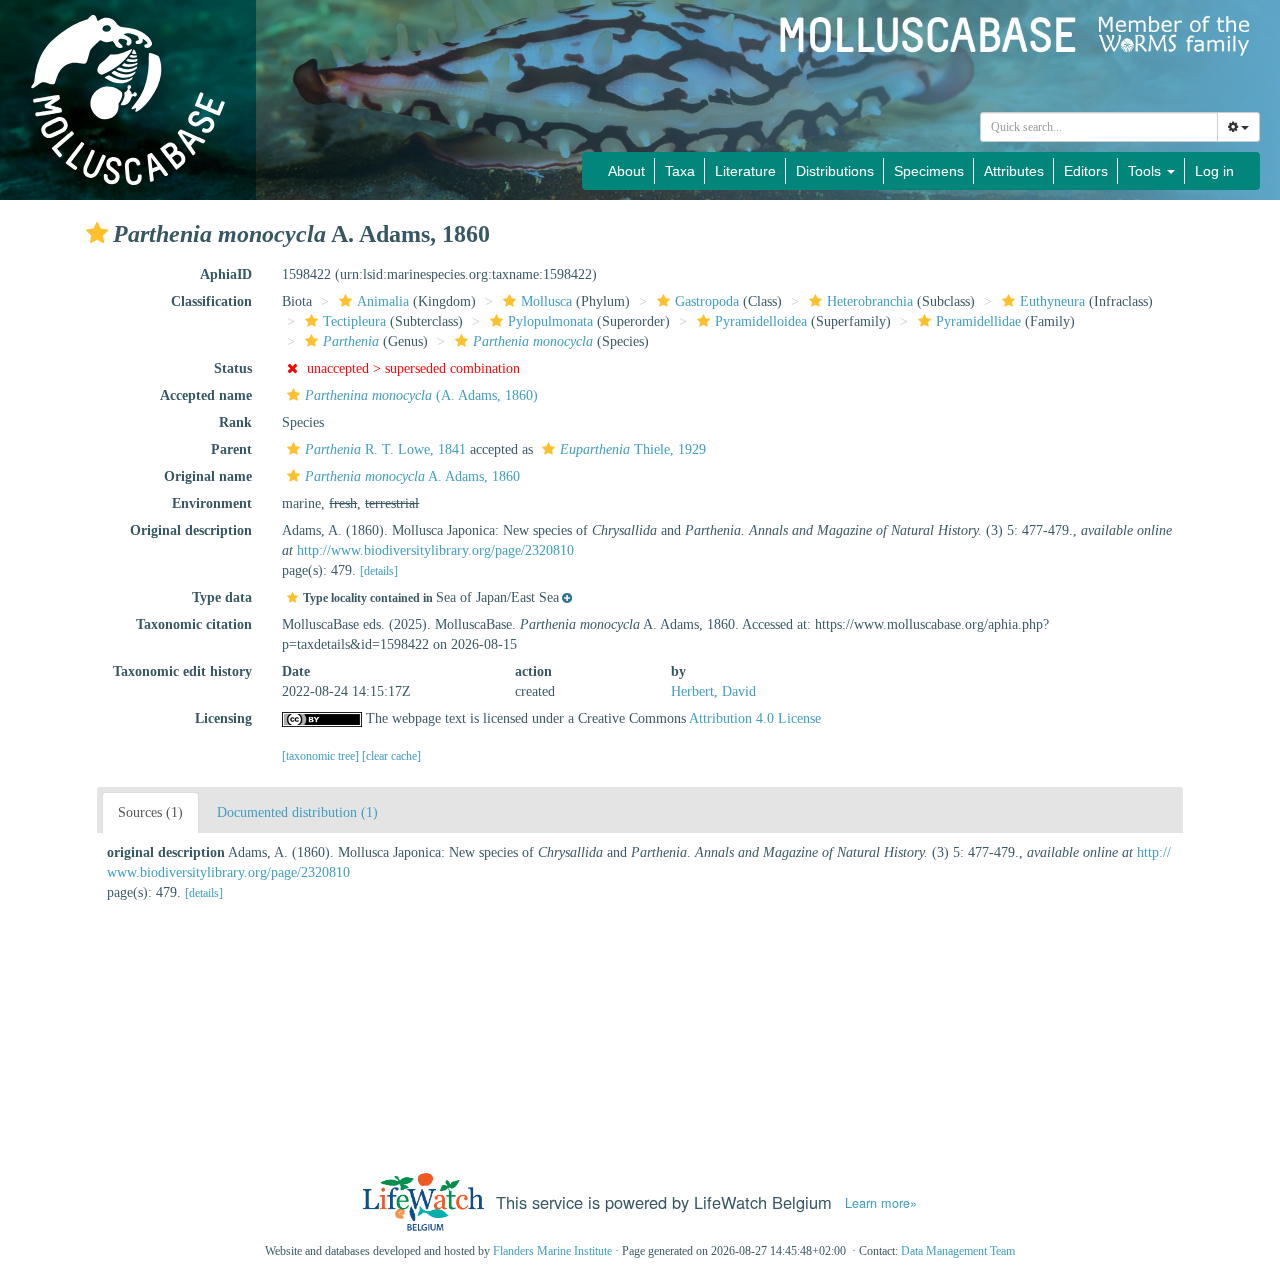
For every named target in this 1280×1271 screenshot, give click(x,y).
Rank (235, 422)
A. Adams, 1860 (412, 476)
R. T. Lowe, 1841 (385, 449)
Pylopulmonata (550, 321)
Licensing (223, 718)
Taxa (680, 171)
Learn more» (881, 1203)
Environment (212, 503)
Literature (745, 171)
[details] (379, 571)
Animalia (383, 301)
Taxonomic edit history (182, 671)
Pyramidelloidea (761, 321)
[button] (97, 233)
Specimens (929, 171)
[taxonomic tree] (322, 756)
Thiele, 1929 (633, 449)
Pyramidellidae (978, 321)
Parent (231, 449)
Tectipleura (354, 321)
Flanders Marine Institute (552, 1251)
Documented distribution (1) (297, 812)
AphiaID (226, 274)
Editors (1086, 171)
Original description (191, 530)
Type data (222, 597)
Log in (1214, 171)
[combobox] (1099, 127)
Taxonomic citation (194, 624)
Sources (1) (150, 812)
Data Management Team (958, 1251)
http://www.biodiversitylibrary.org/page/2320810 (435, 550)
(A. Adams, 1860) (421, 395)
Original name (208, 476)
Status (233, 368)
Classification (211, 301)
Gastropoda (707, 301)
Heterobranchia (870, 301)
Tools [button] (1146, 171)
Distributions (835, 171)
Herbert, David (713, 691)
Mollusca (546, 301)
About (626, 171)
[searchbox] (1099, 127)
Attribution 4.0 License (755, 718)
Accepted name (206, 395)
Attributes (1014, 171)
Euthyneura (1052, 301)
